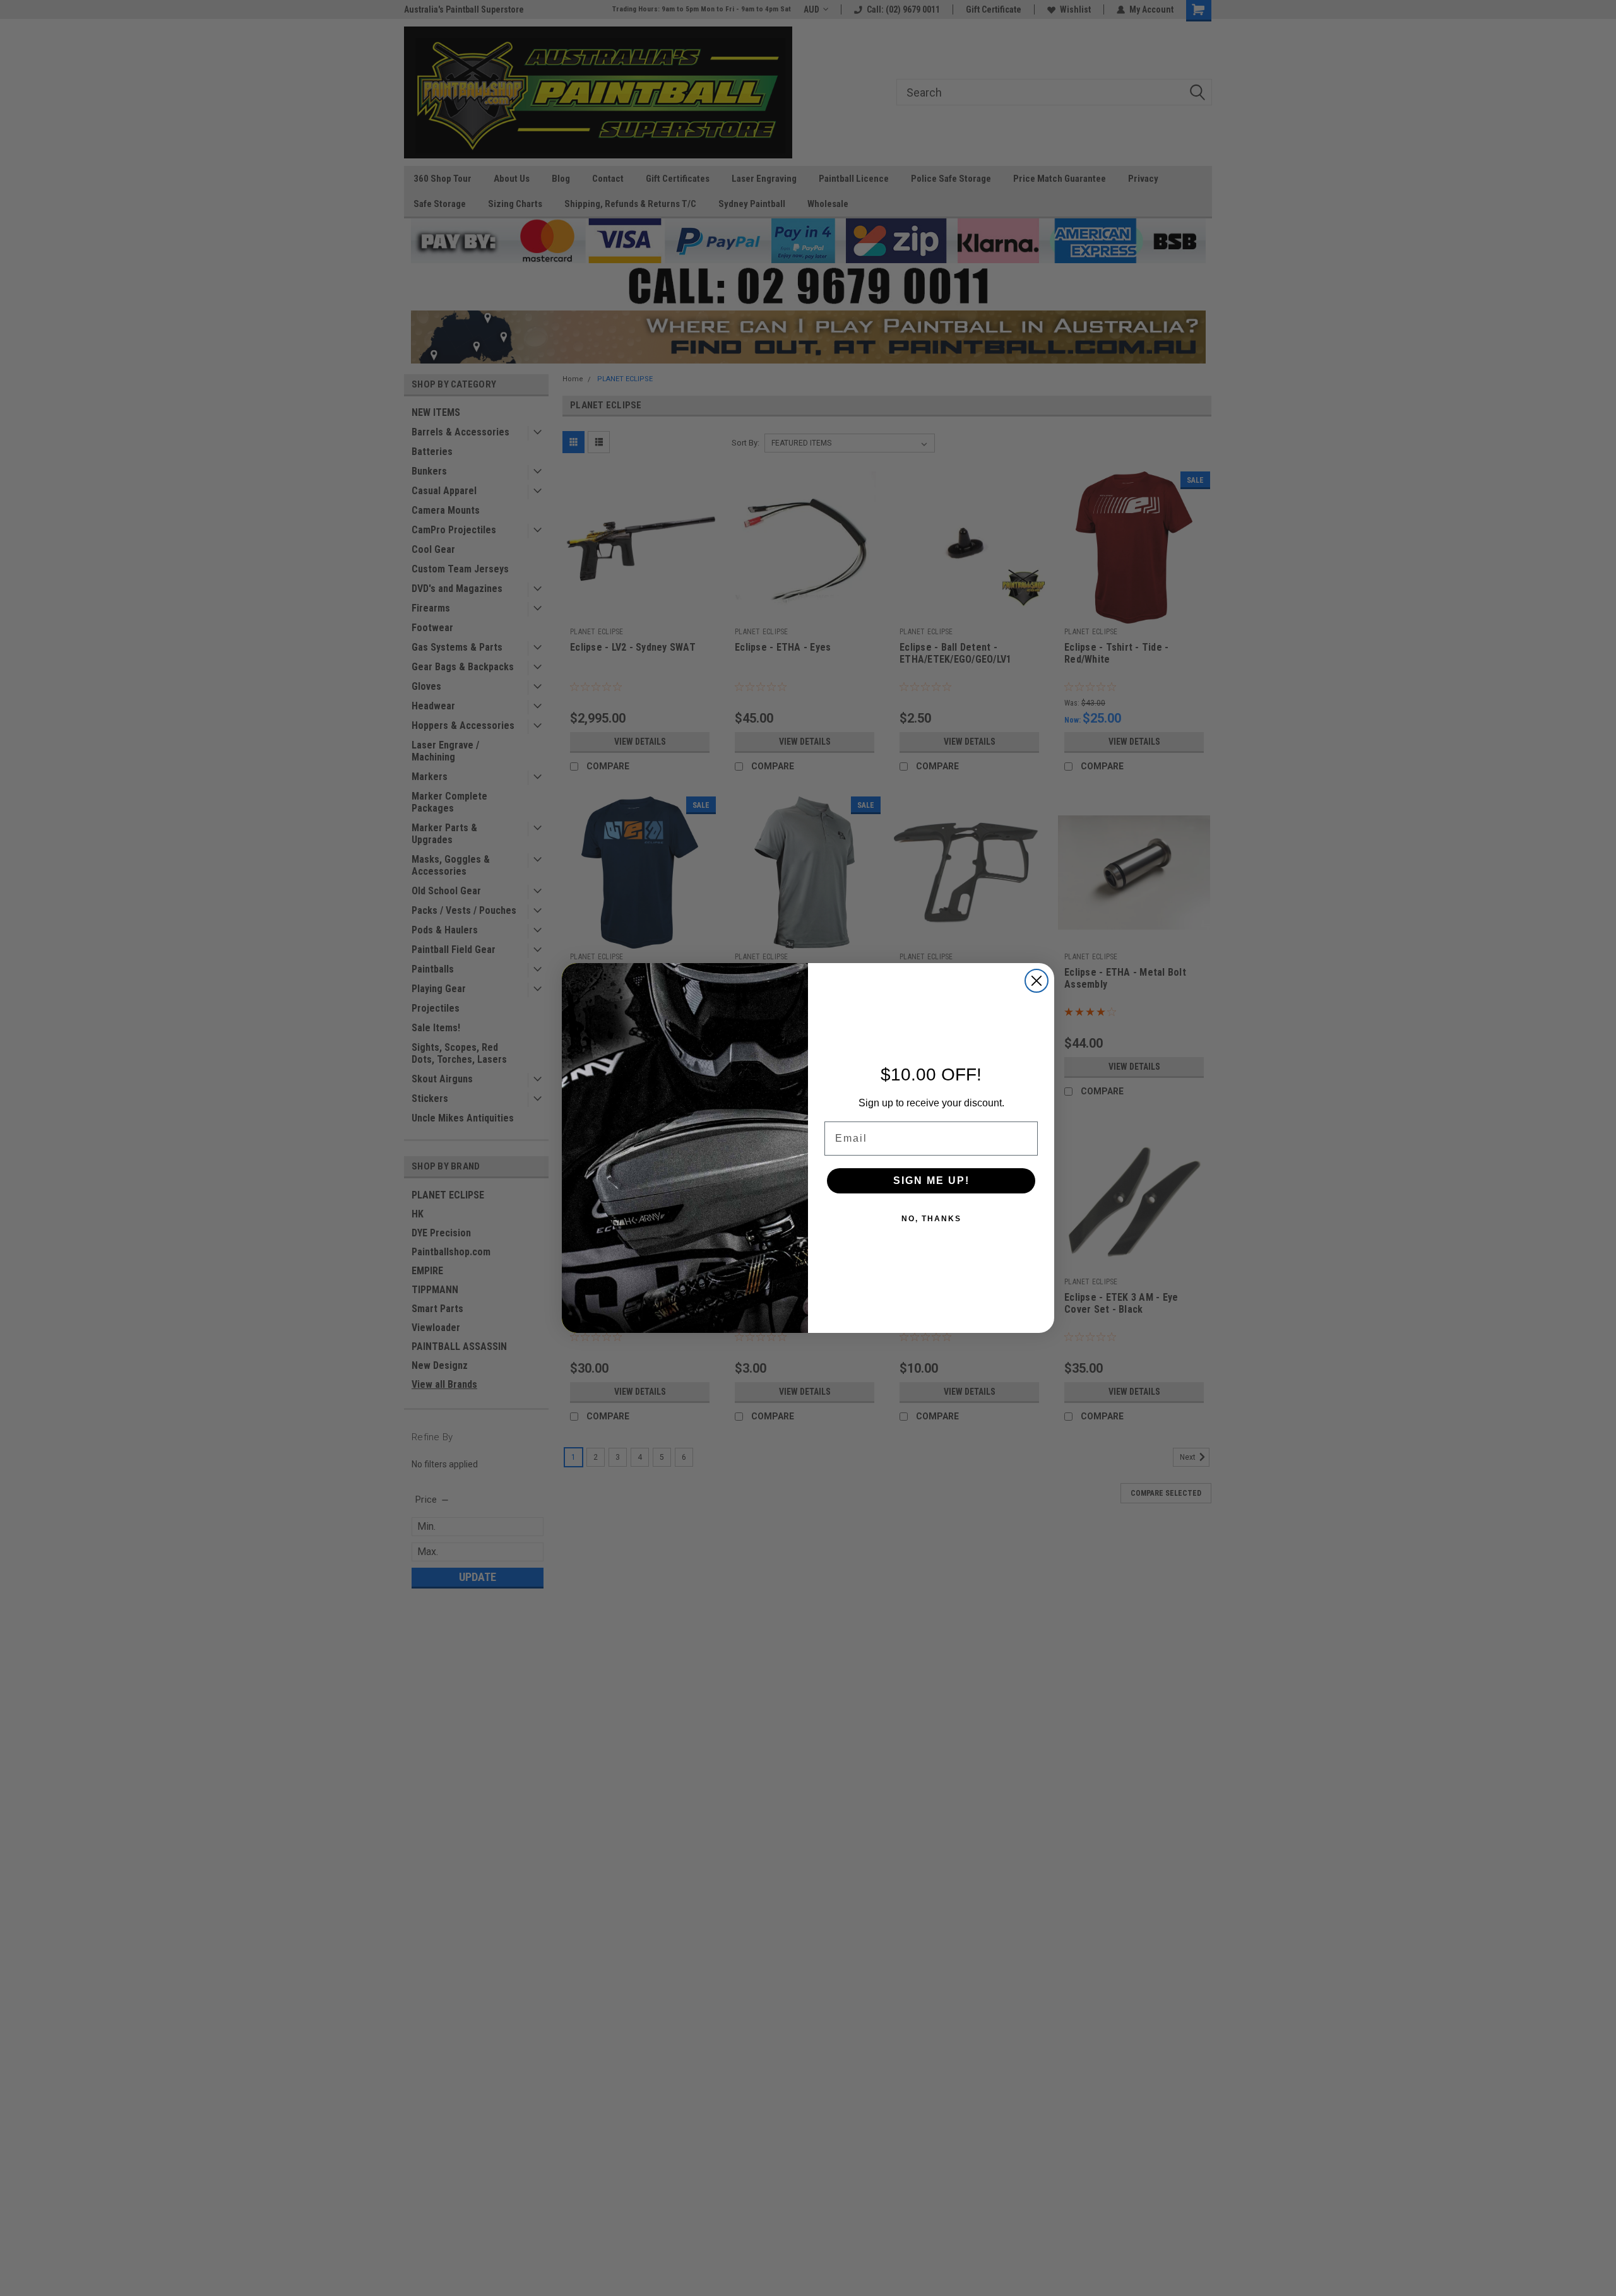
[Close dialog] (1037, 981)
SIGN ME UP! (931, 1181)
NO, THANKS (931, 1219)
